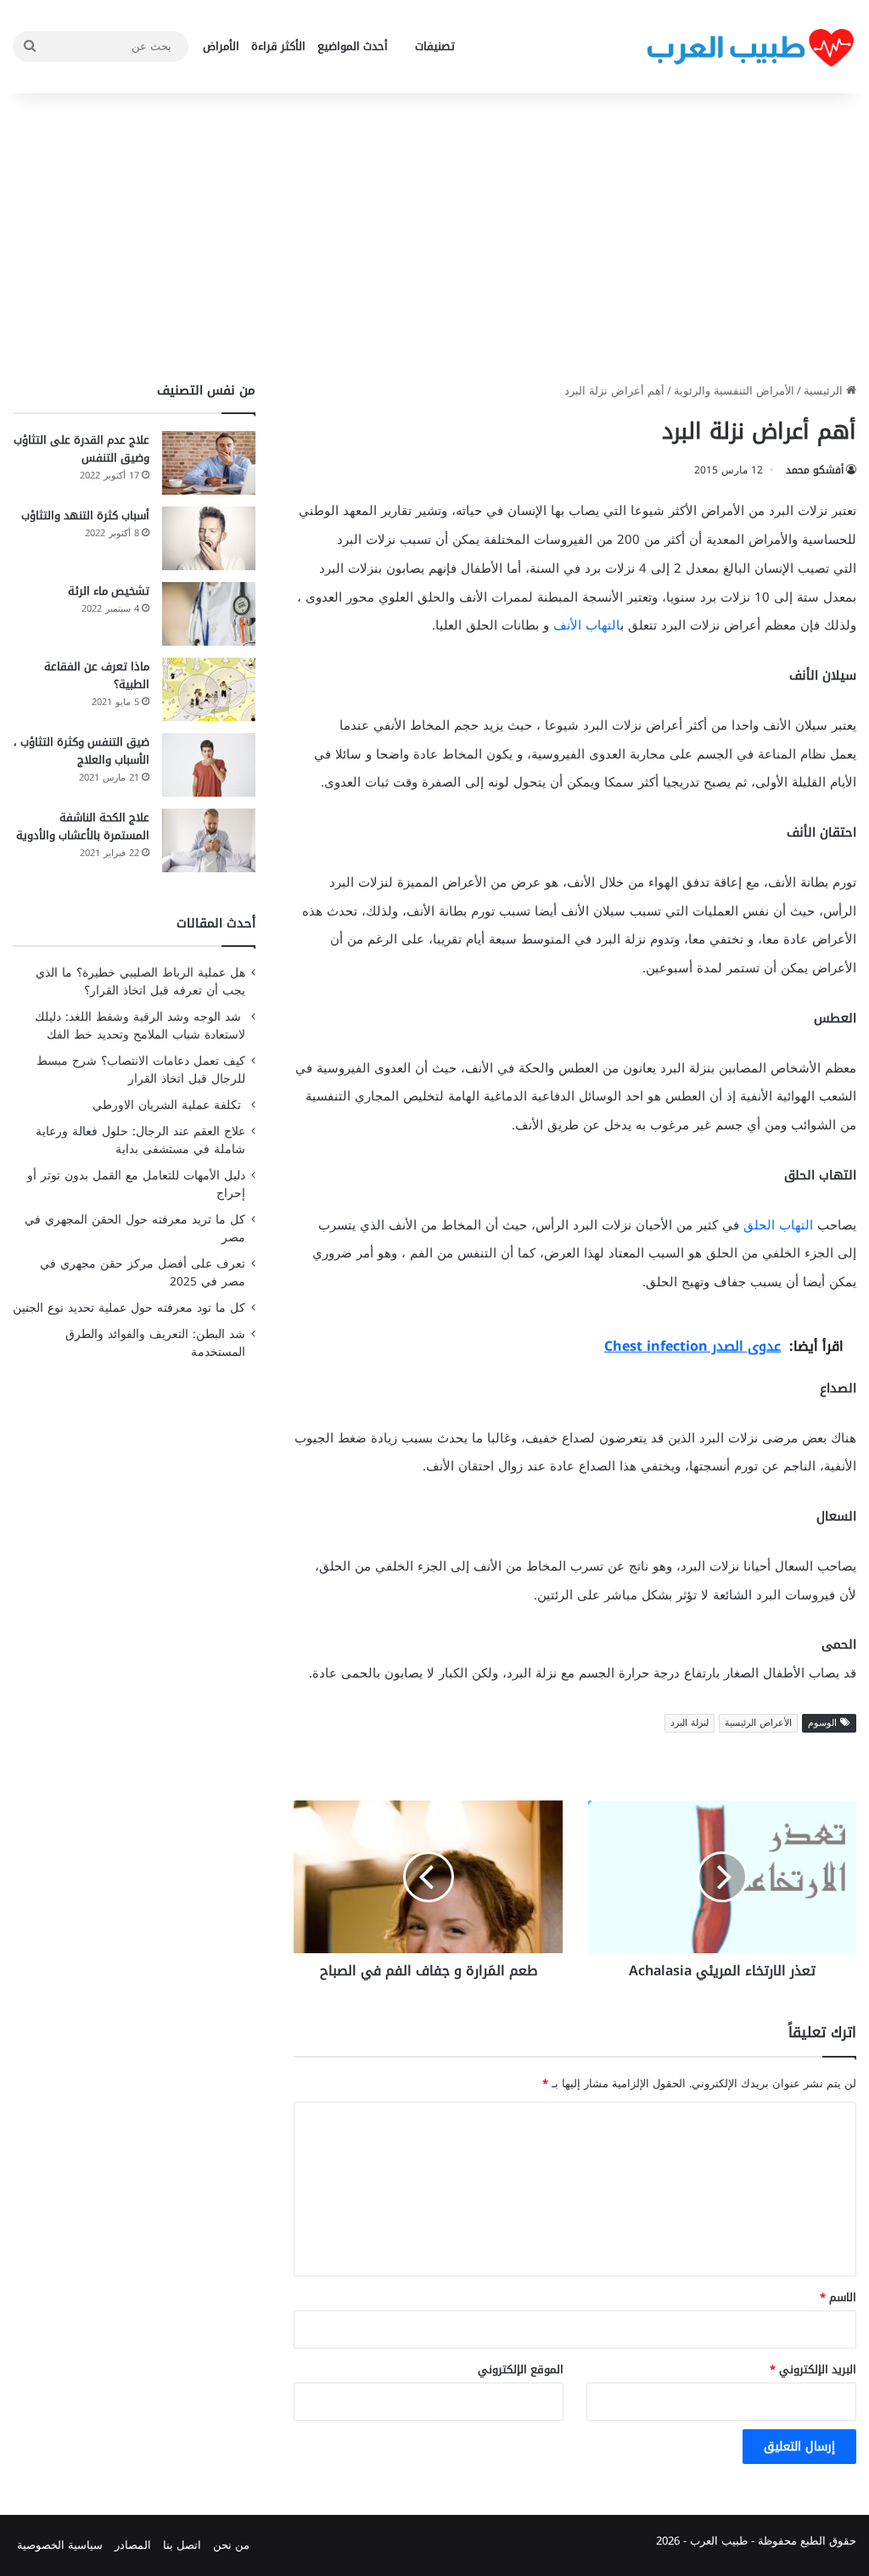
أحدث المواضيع (353, 46)
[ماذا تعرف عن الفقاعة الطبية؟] (209, 689)
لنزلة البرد (690, 1723)
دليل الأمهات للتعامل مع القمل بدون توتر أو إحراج (136, 1184)
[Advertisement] (434, 238)
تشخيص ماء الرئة (109, 591)
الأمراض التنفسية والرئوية (734, 391)
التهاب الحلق (778, 1225)
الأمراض (221, 46)
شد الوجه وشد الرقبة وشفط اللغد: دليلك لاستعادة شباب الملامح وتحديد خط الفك (140, 1026)
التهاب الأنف (587, 625)
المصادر (133, 2545)
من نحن (231, 2545)
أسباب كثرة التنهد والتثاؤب (85, 515)
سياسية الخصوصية (60, 2545)
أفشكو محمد (815, 470)
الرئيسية (825, 391)
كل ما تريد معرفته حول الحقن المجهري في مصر (135, 1229)
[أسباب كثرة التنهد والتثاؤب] (209, 538)
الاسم (838, 2297)
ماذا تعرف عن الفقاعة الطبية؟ (97, 675)
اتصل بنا (182, 2545)
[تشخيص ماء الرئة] (209, 614)
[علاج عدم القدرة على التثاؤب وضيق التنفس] (209, 463)
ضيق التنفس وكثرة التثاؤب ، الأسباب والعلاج (81, 751)
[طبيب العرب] (750, 47)
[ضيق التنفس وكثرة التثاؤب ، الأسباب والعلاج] (209, 765)
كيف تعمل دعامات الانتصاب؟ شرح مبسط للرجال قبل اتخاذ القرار (141, 1070)
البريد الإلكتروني (813, 2369)
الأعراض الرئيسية (758, 1723)
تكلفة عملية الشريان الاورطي (169, 1105)
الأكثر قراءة (278, 46)
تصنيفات (435, 46)
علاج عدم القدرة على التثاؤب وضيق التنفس (81, 449)
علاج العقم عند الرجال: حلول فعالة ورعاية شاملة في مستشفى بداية (140, 1140)
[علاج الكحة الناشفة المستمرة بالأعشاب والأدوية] (209, 840)
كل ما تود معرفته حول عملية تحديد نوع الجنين (129, 1308)
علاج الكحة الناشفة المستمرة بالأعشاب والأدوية (83, 826)
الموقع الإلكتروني (521, 2369)
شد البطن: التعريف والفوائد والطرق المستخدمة (155, 1343)
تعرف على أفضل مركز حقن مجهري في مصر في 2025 (143, 1273)
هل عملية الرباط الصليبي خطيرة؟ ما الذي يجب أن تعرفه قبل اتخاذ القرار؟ (140, 982)
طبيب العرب (719, 2541)
